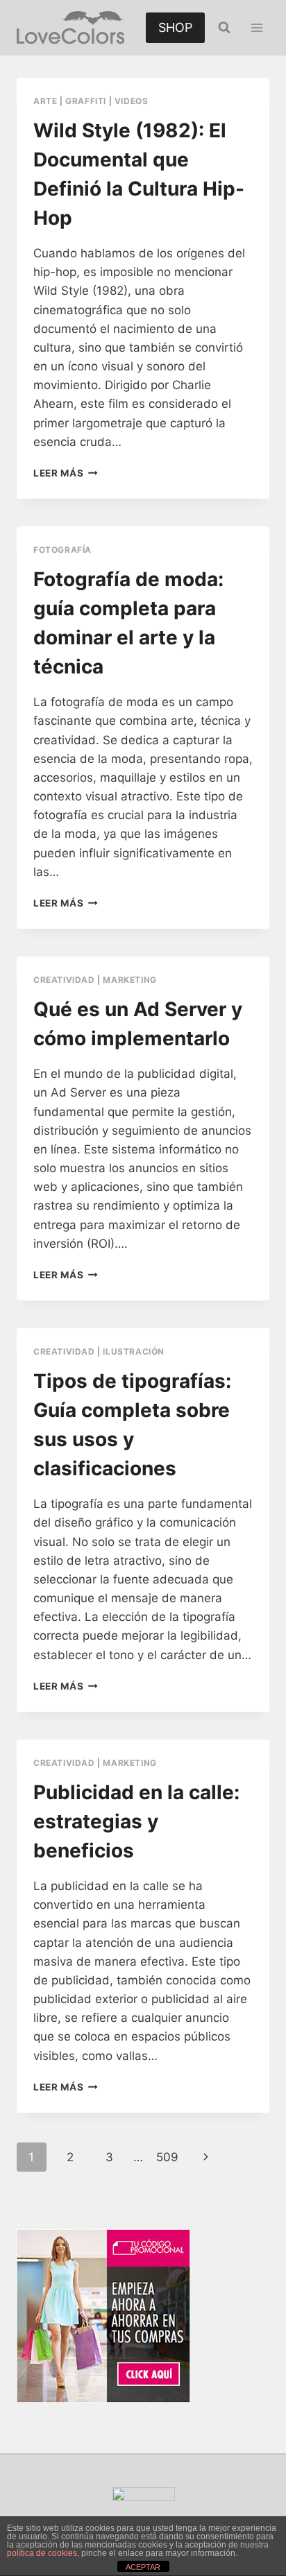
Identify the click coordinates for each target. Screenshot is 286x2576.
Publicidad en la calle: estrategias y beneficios (136, 1821)
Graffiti (86, 101)
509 (167, 2157)
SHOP (175, 27)
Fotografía (62, 550)
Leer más (66, 473)
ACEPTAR (143, 2567)
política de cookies (42, 2553)
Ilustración (134, 1351)
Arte (45, 101)
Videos (132, 101)
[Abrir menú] (256, 27)
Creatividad (64, 980)
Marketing (129, 980)
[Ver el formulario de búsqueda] (224, 28)
